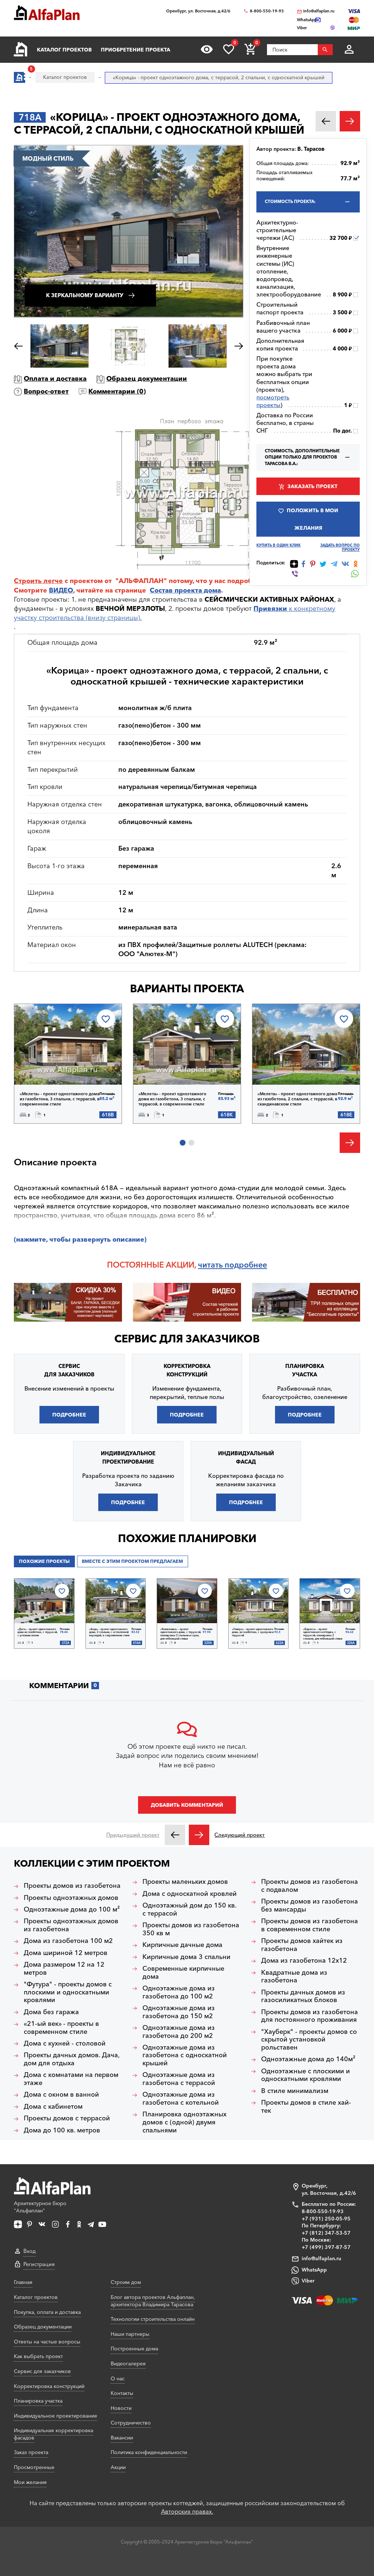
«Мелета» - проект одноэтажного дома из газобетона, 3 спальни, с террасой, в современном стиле (60, 1099)
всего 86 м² (196, 1215)
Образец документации (147, 379)
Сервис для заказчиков (187, 1339)
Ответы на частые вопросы (47, 2342)
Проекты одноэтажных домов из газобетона (71, 1925)
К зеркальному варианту (85, 295)
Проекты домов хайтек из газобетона (302, 1945)
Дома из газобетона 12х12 (304, 1961)
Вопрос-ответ (46, 391)
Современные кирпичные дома (183, 1973)
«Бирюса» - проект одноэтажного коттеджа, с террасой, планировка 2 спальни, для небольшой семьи (323, 1634)
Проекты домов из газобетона (72, 1886)
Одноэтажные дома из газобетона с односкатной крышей (185, 2055)
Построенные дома (134, 2349)
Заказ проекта (31, 2452)
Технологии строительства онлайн (153, 2319)
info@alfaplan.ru (319, 11)
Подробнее (52, 1066)
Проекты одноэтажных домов (71, 1898)
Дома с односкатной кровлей (190, 1894)
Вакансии (122, 2438)
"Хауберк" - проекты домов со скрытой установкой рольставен (309, 2040)
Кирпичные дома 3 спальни (186, 1957)
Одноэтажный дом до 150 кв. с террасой (190, 1910)
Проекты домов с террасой (67, 2118)
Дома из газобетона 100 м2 (68, 1941)
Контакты (122, 2393)
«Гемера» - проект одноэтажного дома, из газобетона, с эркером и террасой (253, 1632)
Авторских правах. (187, 2511)
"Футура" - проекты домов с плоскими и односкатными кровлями (68, 1992)
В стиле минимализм (295, 2091)
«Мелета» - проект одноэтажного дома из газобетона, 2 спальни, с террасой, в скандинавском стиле (297, 1099)
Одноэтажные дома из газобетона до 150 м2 (179, 2012)
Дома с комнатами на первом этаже (71, 2079)
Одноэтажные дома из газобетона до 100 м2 (179, 1992)
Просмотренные (34, 2467)
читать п (214, 1265)
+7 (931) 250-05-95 (326, 2219)
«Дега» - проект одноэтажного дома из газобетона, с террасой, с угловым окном (38, 1632)
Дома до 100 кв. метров (62, 2130)
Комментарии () (117, 391)
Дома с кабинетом (53, 2107)
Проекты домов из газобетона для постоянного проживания (310, 2016)
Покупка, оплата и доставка (47, 2312)
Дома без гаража (51, 2012)
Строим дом (126, 2282)
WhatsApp (314, 2270)
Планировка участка (38, 2401)
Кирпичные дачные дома (182, 1945)
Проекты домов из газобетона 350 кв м (191, 1929)
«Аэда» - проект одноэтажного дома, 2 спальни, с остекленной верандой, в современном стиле (109, 1632)
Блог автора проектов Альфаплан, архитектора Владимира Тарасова (153, 2301)
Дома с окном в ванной (61, 2095)
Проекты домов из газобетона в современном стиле (310, 1925)
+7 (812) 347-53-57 (326, 2233)
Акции (118, 2467)
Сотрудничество (131, 2423)
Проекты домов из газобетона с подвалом (310, 1886)
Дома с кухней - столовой (65, 2044)
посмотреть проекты (273, 401)
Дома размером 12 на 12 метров (64, 1969)
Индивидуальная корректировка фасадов (54, 2434)
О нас (118, 2378)
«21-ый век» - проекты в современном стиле (61, 2028)
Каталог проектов (64, 50)
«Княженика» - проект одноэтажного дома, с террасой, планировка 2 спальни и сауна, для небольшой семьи (181, 1634)
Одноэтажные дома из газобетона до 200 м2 (179, 2032)
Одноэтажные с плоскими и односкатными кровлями (306, 2075)
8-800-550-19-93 (267, 11)
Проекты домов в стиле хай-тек (306, 2107)
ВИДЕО (61, 590)
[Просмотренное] (207, 49)
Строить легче (38, 581)
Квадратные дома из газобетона (294, 1977)
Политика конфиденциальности (149, 2452)
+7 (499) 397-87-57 (326, 2247)
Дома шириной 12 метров (66, 1953)
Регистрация (39, 2264)
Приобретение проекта (136, 50)
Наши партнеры (130, 2334)
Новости (121, 2408)
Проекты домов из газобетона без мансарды (310, 1906)
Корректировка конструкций (49, 2386)
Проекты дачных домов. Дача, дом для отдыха (72, 2059)
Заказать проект (312, 486)
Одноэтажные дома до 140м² (308, 2059)
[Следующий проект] (199, 1835)
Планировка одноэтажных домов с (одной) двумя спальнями (184, 2122)
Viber (308, 2281)
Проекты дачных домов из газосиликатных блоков (303, 1996)
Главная (23, 2282)
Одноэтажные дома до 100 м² (72, 1910)
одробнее (248, 1265)
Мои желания (30, 2482)
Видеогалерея (128, 2364)
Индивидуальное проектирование (56, 2416)
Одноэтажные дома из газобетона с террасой (179, 2079)
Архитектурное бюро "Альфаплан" (40, 2207)
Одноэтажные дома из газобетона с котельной (181, 2099)
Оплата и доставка (55, 379)
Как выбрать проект (38, 2356)
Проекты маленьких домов (185, 1882)
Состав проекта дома (185, 590)
